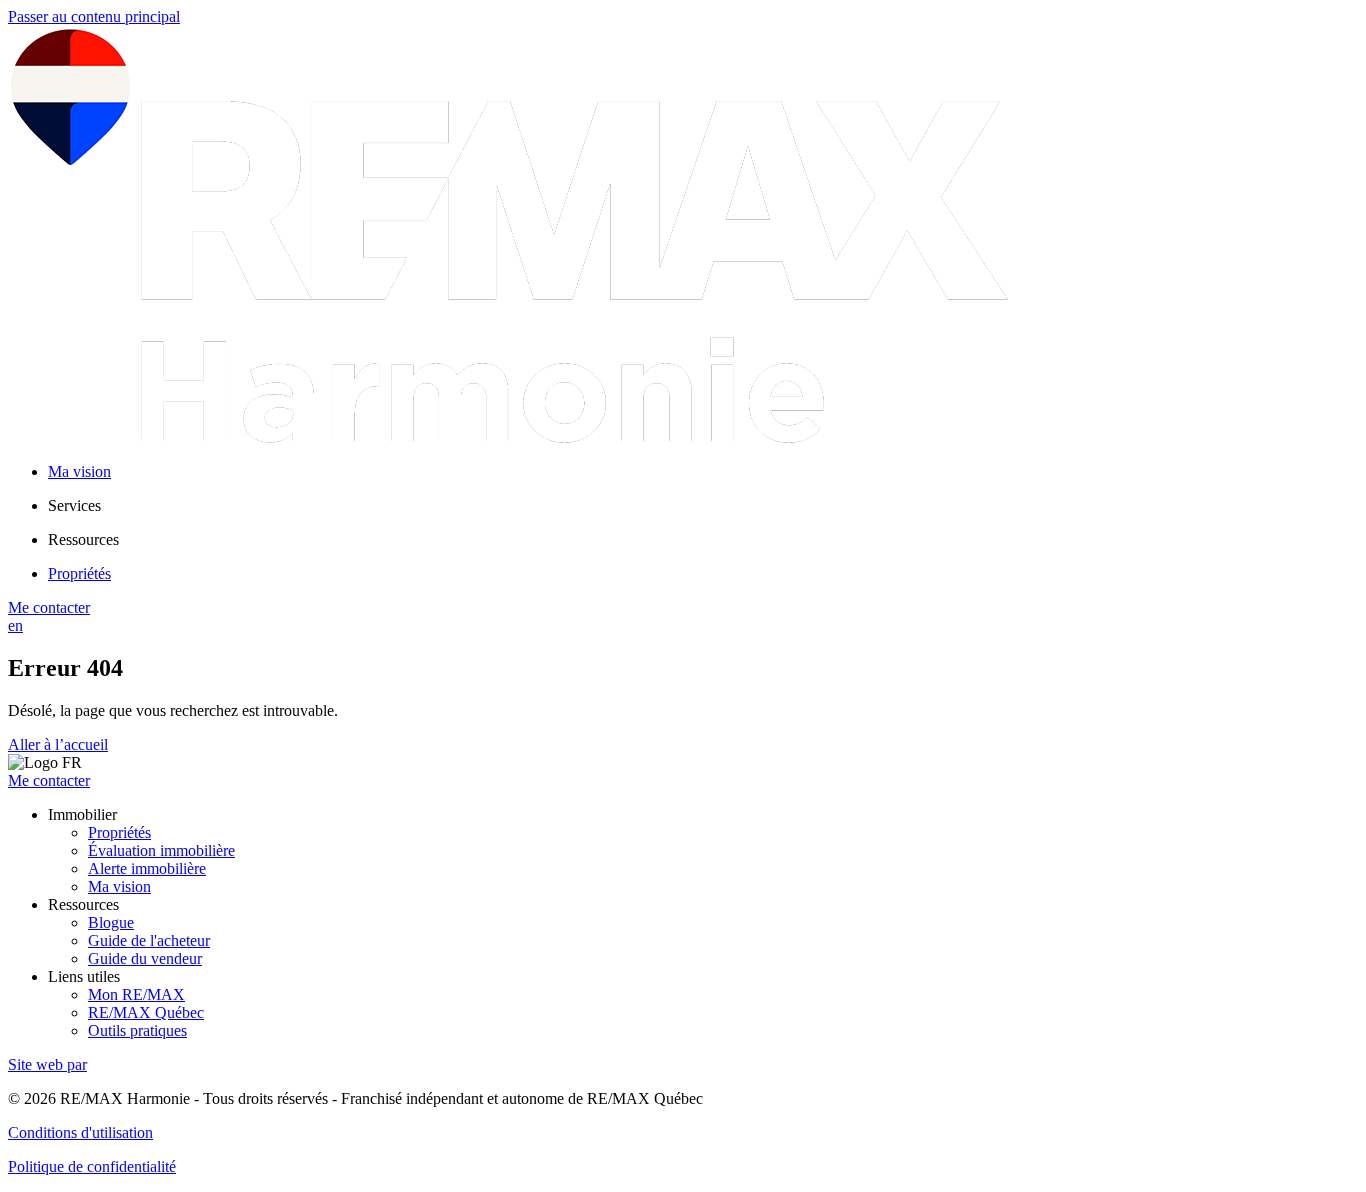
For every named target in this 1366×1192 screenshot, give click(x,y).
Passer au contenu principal (94, 16)
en (15, 625)
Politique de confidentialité (92, 1166)
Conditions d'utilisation (80, 1132)
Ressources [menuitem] (83, 539)
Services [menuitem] (74, 505)
